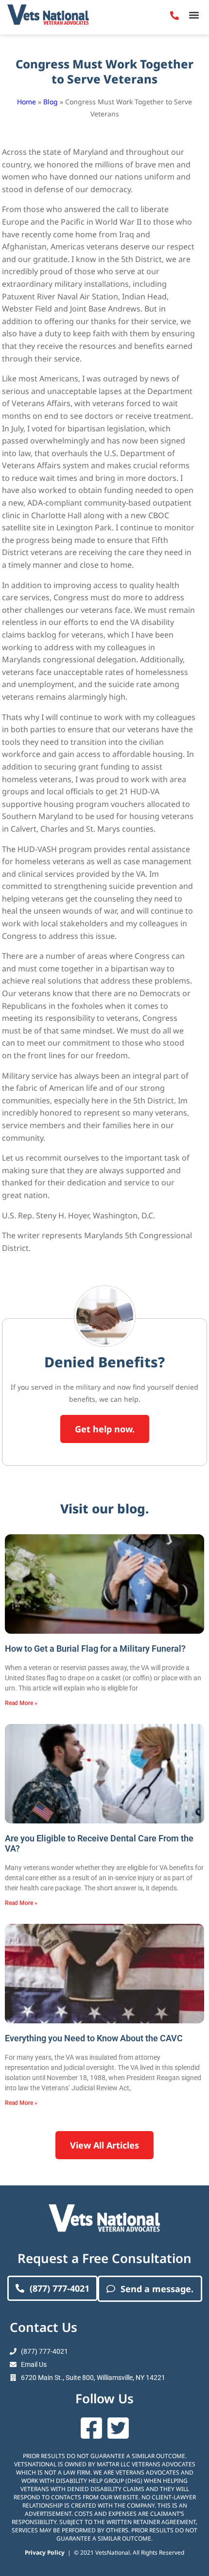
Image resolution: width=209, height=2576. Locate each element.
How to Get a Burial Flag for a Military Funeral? (95, 1649)
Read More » (21, 1703)
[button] (194, 15)
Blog (51, 102)
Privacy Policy (45, 2552)
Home (26, 102)
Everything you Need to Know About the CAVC (94, 2038)
